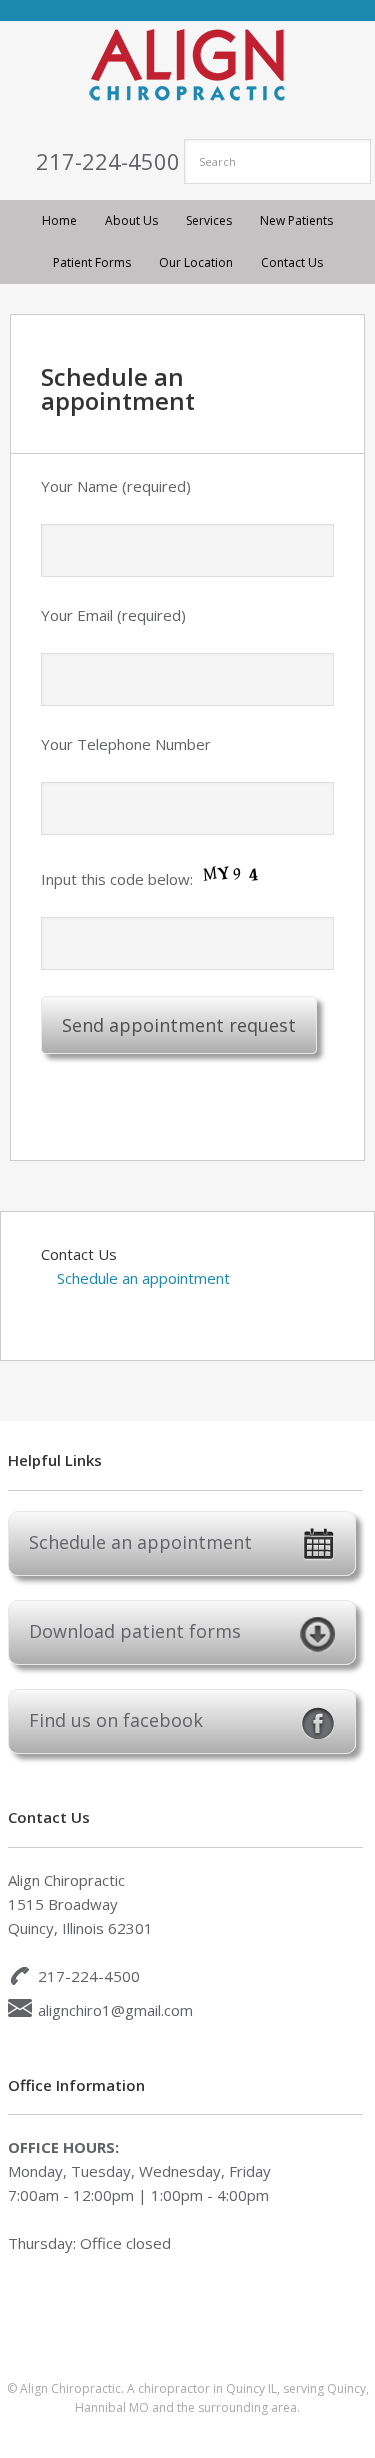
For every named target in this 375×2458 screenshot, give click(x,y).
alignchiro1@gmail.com (115, 2010)
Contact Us (79, 1254)
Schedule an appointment (143, 1278)
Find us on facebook (116, 1720)
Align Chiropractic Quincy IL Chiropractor (188, 65)
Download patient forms (135, 1631)
